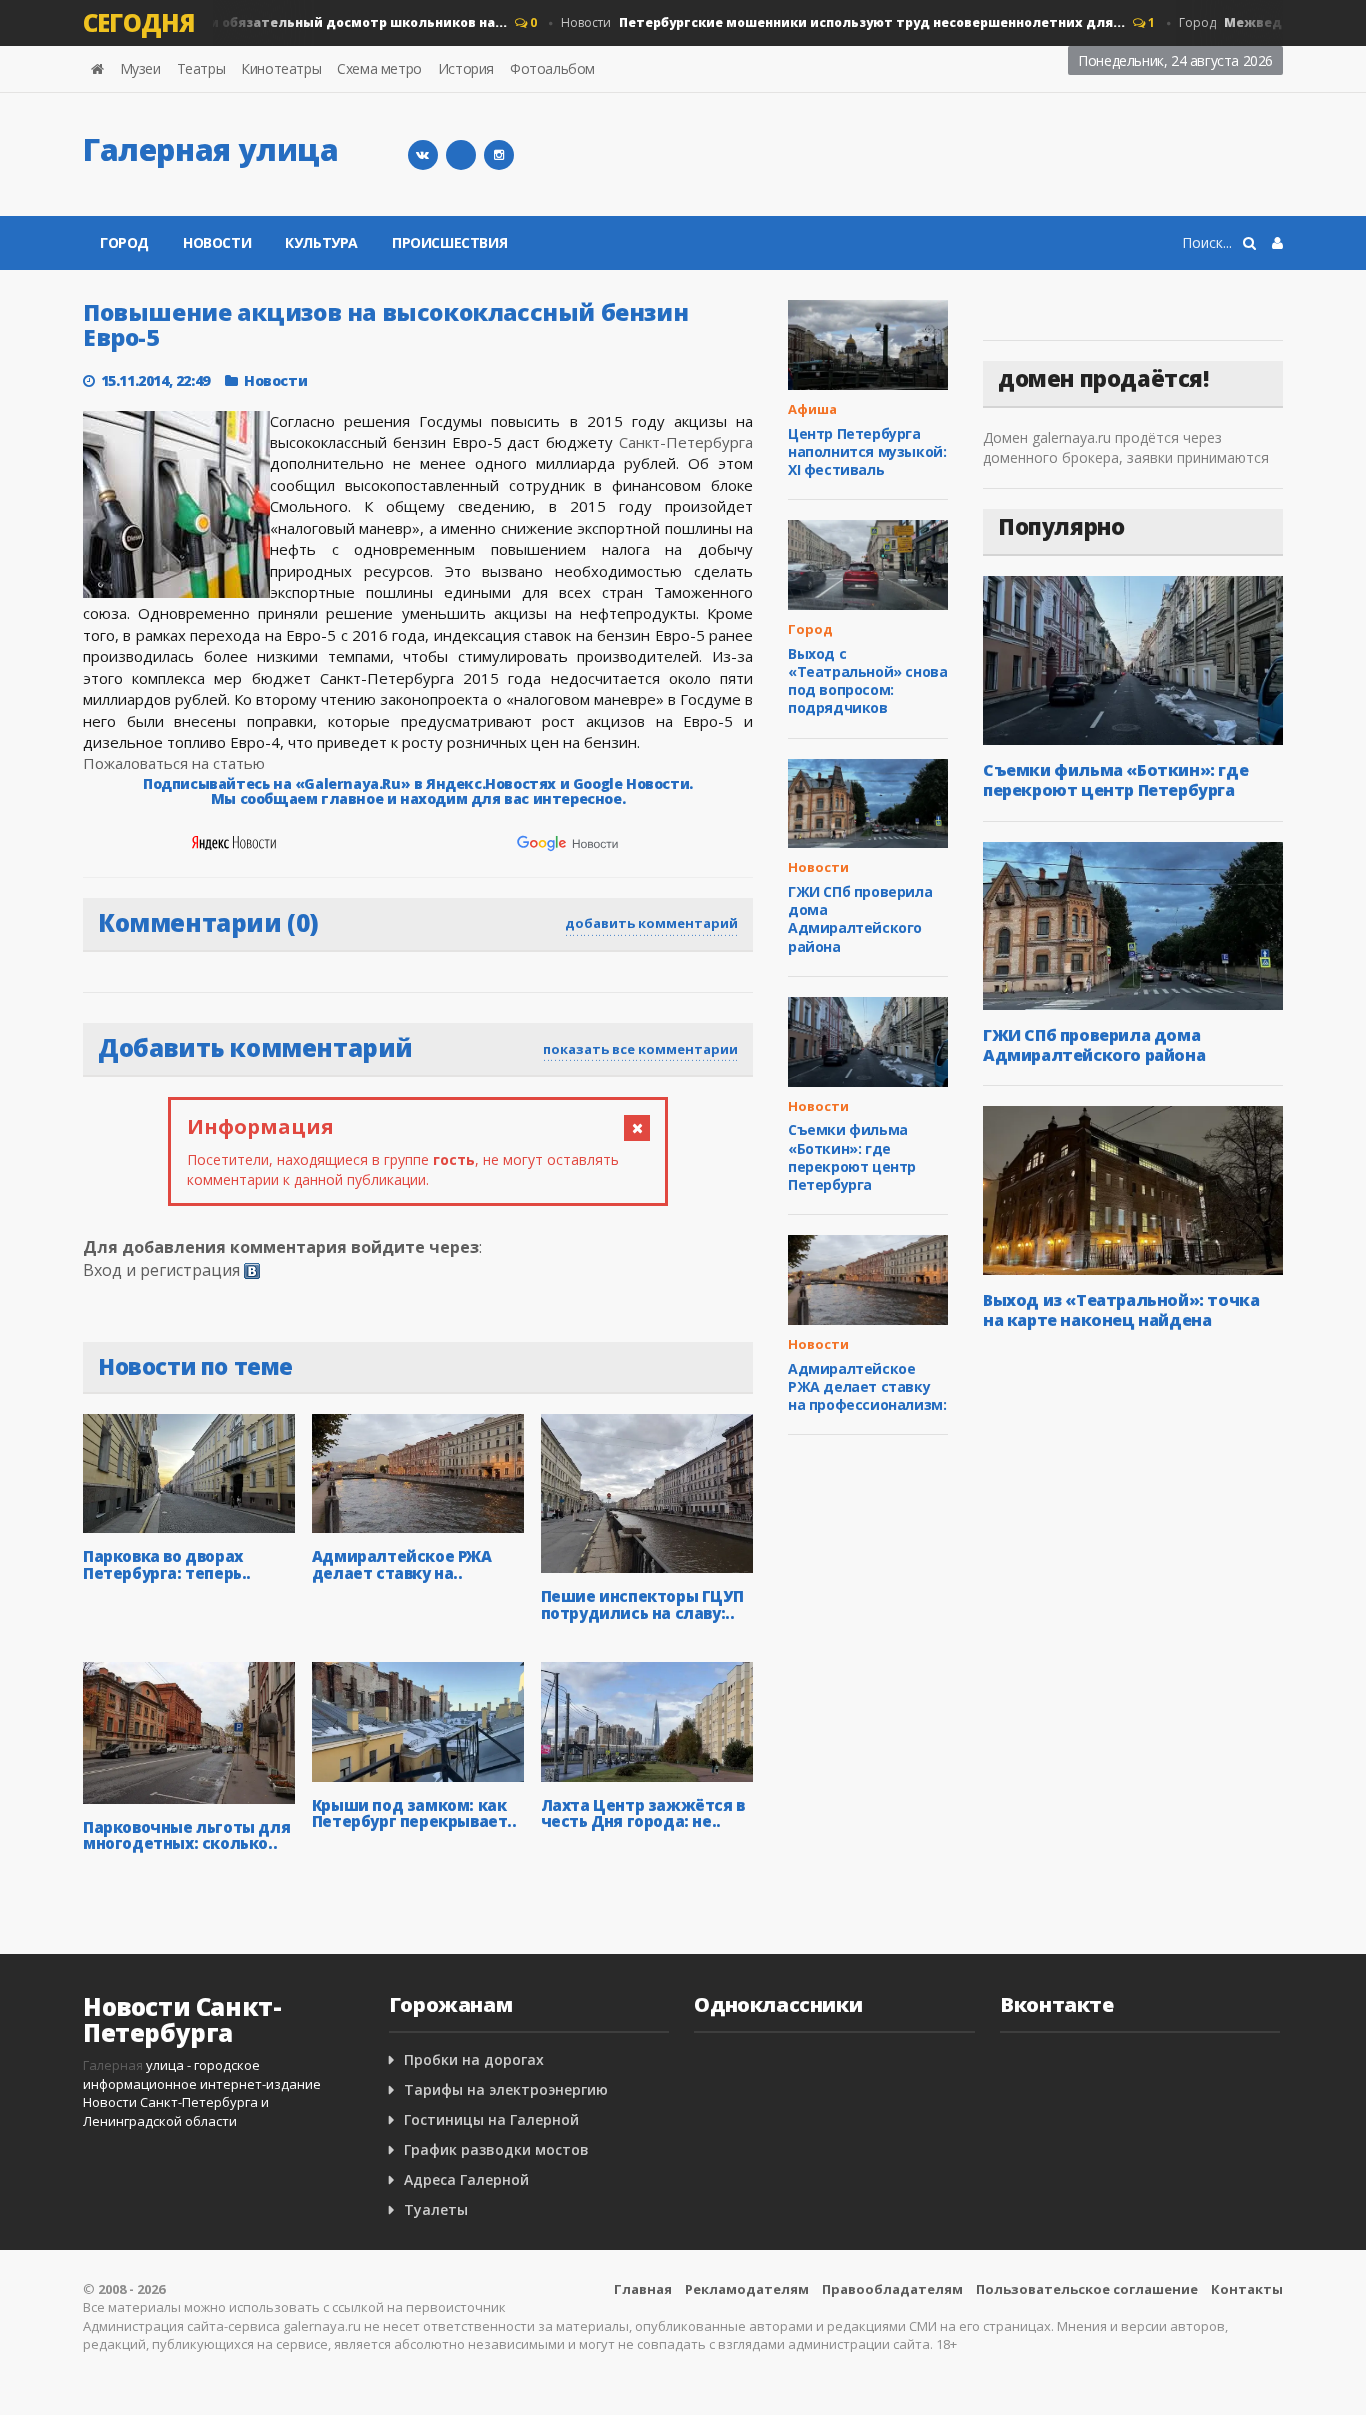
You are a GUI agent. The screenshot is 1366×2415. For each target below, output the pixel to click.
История (466, 68)
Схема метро (379, 68)
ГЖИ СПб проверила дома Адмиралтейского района (860, 919)
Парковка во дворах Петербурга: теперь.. (167, 1564)
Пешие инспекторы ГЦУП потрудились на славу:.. (642, 1604)
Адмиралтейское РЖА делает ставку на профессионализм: (867, 1386)
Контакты (1247, 2289)
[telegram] (461, 155)
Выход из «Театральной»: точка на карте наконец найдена (1121, 1310)
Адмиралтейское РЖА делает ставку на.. (402, 1564)
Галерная (113, 2065)
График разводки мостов (496, 2149)
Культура (321, 242)
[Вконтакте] (423, 155)
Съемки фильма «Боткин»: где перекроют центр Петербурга (852, 1157)
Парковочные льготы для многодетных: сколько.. (186, 1835)
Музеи (140, 68)
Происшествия (449, 242)
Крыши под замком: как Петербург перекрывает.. (414, 1813)
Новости (819, 22)
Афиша (812, 409)
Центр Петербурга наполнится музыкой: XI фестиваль (867, 451)
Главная (643, 2289)
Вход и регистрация (161, 1270)
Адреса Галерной (466, 2179)
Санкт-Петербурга (686, 442)
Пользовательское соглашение (1087, 2289)
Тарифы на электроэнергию (506, 2089)
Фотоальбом (552, 68)
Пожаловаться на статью (174, 763)
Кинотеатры (281, 68)
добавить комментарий (651, 923)
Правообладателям (892, 2289)
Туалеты (436, 2209)
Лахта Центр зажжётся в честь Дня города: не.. (643, 1813)
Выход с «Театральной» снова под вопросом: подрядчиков (867, 681)
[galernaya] (499, 155)
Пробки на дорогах (474, 2059)
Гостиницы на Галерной (491, 2119)
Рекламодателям (747, 2289)
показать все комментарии (640, 1049)
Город (124, 242)
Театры (201, 68)
